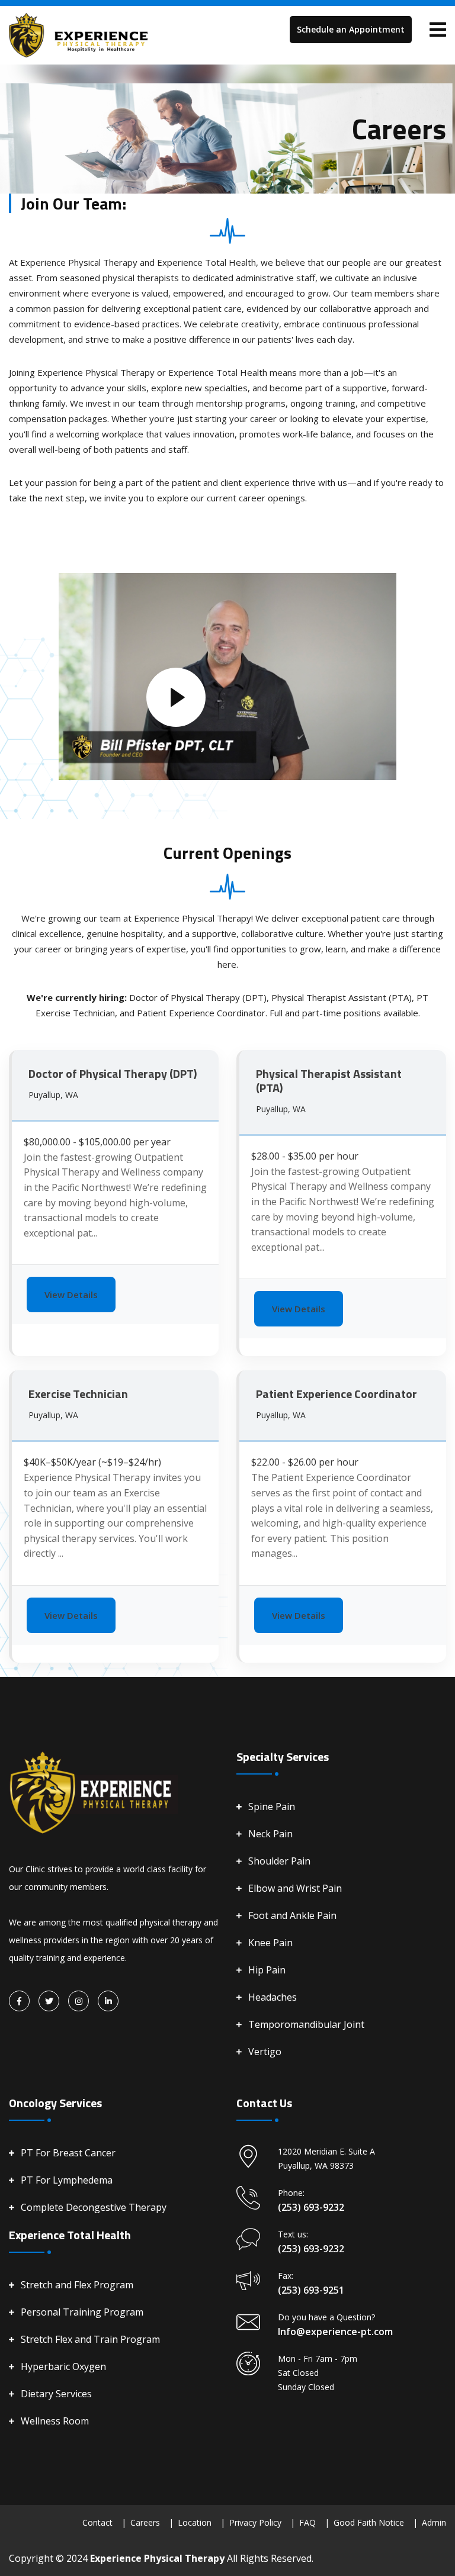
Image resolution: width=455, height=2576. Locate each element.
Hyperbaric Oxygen (63, 2366)
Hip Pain (267, 1970)
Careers (145, 2522)
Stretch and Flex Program (77, 2285)
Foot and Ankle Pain (292, 1915)
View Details (71, 1295)
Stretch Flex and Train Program (90, 2339)
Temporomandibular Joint (306, 2024)
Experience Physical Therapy (158, 2558)
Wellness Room (55, 2421)
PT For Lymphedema (67, 2180)
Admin (434, 2522)
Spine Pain (272, 1807)
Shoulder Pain (279, 1861)
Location (195, 2522)
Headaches (273, 1997)
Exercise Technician (78, 1394)
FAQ (307, 2522)
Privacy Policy (255, 2522)
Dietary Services (56, 2394)
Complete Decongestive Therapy (94, 2207)
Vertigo (265, 2052)
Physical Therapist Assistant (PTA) (329, 1081)
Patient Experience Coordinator (337, 1394)
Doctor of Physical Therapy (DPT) (113, 1073)
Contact (97, 2522)
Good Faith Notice (369, 2522)
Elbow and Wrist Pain (295, 1888)
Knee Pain (270, 1943)
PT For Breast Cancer (68, 2153)
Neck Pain (270, 1834)
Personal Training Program (82, 2312)
